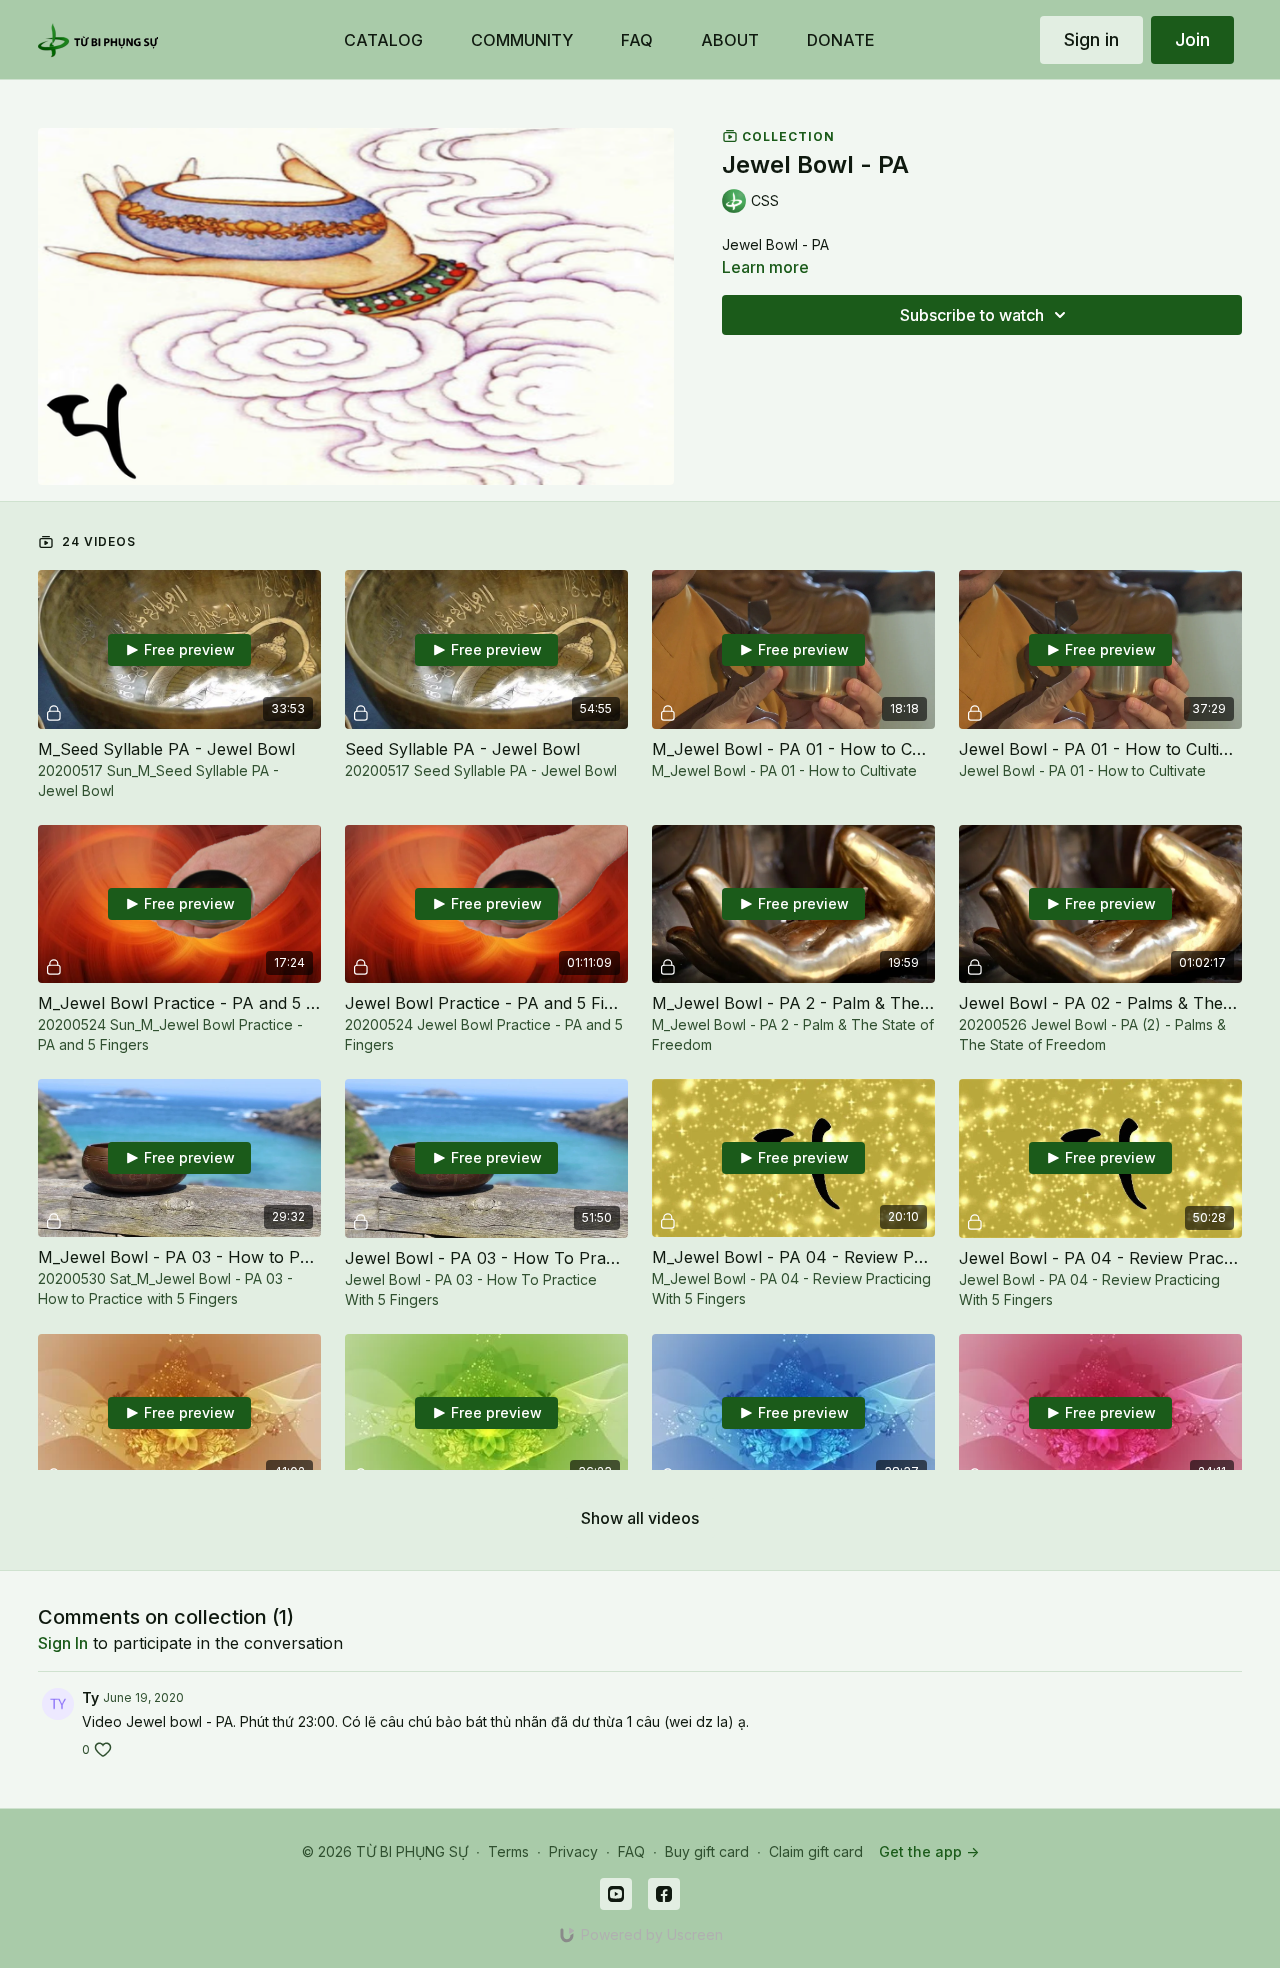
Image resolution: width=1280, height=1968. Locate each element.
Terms (508, 1851)
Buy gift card (707, 1851)
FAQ (631, 1851)
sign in (63, 1643)
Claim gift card (816, 1851)
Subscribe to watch (972, 315)
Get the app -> (929, 1851)
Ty (90, 1697)
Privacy (573, 1851)
